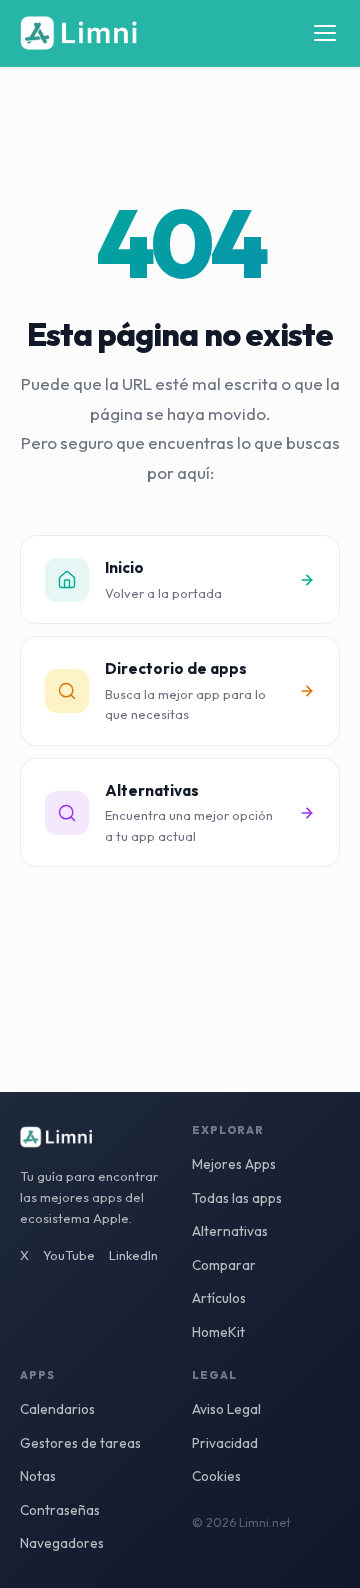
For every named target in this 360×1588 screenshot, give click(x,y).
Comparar (224, 1265)
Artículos (219, 1298)
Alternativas (230, 1231)
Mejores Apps (234, 1164)
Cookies (216, 1476)
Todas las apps (237, 1198)
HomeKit (218, 1332)
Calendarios (57, 1409)
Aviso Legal (226, 1409)
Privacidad (225, 1443)
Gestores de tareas (80, 1443)
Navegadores (62, 1543)
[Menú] (325, 33)
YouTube (69, 1255)
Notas (38, 1476)
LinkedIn (133, 1255)
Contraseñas (60, 1510)
